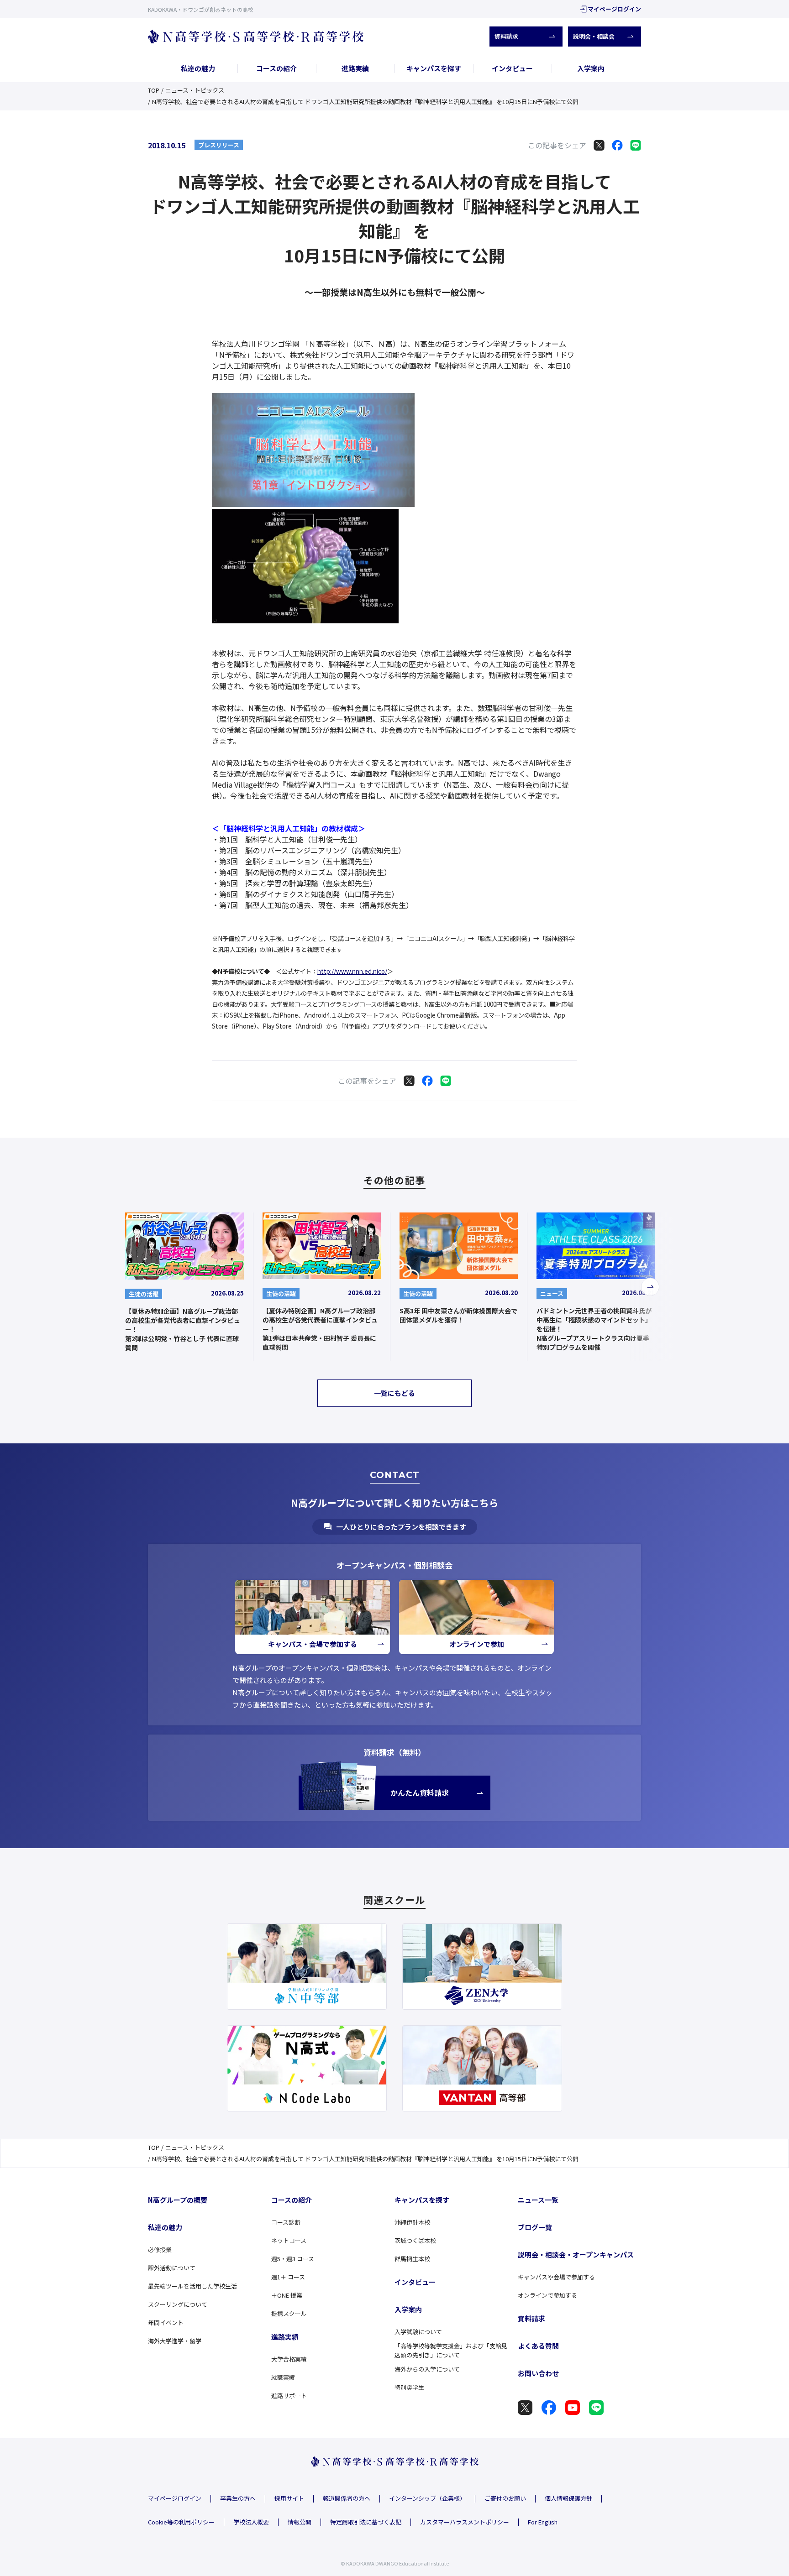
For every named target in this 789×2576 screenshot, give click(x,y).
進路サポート (289, 2396)
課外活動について (172, 2268)
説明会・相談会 (594, 36)
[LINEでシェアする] (636, 145)
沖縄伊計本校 (412, 2222)
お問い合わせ (538, 2373)
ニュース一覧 (538, 2200)
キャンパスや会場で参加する (556, 2277)
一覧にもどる (394, 1393)
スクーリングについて (178, 2304)
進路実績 (355, 68)
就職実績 (283, 2377)
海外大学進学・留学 (175, 2341)
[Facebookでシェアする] (617, 145)
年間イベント (166, 2323)
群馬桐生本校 (412, 2259)
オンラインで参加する (547, 2295)
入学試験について (418, 2332)
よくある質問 (538, 2346)
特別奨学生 (409, 2387)
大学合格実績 (289, 2359)
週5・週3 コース (293, 2259)
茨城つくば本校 (415, 2240)
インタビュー (512, 68)
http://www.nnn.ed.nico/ (352, 971)
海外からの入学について (427, 2369)
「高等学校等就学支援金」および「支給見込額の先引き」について (451, 2351)
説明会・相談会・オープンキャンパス (576, 2255)
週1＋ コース (288, 2277)
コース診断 (286, 2222)
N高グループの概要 (178, 2200)
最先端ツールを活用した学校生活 (192, 2286)
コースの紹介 (276, 68)
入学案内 (591, 68)
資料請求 (506, 36)
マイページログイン (614, 9)
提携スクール (289, 2313)
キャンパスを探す (434, 68)
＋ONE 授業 (287, 2295)
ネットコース (289, 2240)
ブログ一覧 (535, 2227)
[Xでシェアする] (599, 145)
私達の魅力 (198, 68)
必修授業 (160, 2249)
